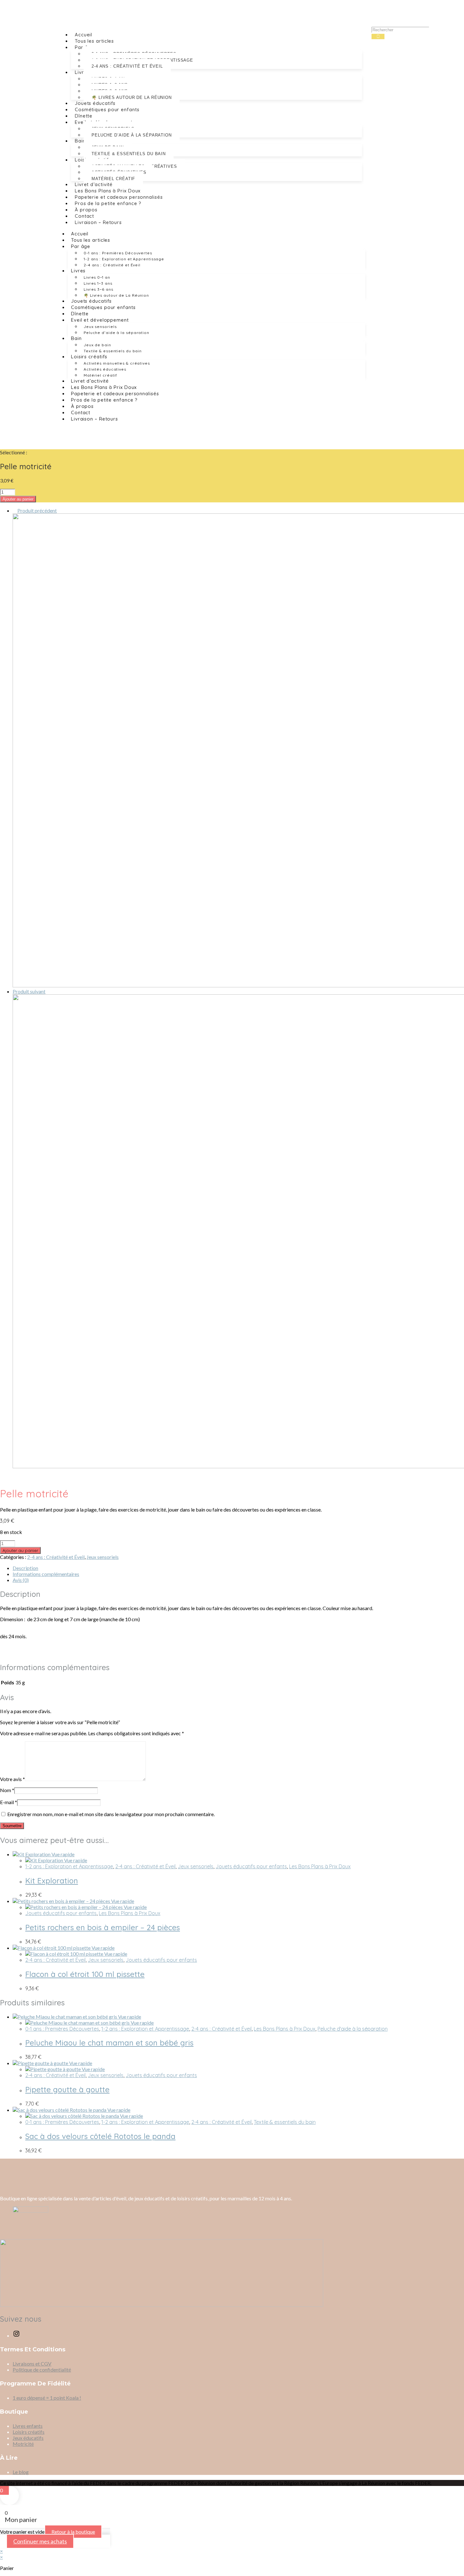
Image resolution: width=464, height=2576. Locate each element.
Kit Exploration (52, 1881)
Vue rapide (62, 1854)
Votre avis (12, 1779)
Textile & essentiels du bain (129, 154)
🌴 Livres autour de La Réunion (132, 97)
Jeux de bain (97, 345)
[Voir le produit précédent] (15, 510)
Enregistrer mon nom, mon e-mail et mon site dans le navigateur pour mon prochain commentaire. (111, 1814)
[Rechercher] (378, 36)
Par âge (81, 246)
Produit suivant (29, 991)
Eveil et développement (100, 320)
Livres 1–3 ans (98, 283)
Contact (84, 216)
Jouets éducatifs (95, 103)
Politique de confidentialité (42, 2370)
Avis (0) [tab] (21, 1580)
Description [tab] (25, 1568)
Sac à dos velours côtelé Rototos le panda (100, 2136)
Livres (82, 72)
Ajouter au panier (18, 499)
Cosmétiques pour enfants (107, 109)
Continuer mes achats (40, 2541)
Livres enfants (28, 2426)
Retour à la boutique (73, 2532)
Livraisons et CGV (32, 2364)
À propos (86, 210)
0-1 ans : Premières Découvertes (118, 253)
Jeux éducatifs (28, 2438)
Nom (7, 1790)
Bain (80, 141)
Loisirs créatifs (89, 357)
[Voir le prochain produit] (48, 991)
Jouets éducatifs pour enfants (251, 1866)
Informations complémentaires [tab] (46, 1574)
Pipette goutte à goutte (67, 2089)
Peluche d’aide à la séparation (132, 135)
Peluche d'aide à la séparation (353, 2029)
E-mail (9, 1802)
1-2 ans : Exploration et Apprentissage (124, 259)
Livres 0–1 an (97, 277)
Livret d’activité (94, 184)
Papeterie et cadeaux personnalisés (119, 197)
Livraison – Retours (98, 222)
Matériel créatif (113, 179)
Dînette (84, 116)
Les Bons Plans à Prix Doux (108, 191)
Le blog (21, 2472)
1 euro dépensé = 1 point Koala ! (47, 2398)
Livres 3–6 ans (98, 289)
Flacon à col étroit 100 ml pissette (85, 1974)
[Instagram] (16, 2335)
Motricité (23, 2444)
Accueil (83, 35)
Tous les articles (94, 41)
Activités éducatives (105, 369)
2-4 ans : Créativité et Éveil (127, 66)
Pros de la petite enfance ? (108, 203)
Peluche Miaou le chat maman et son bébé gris (109, 2043)
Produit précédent (37, 510)
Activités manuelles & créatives (117, 363)
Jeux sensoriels (100, 327)
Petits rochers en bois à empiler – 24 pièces (103, 1927)
